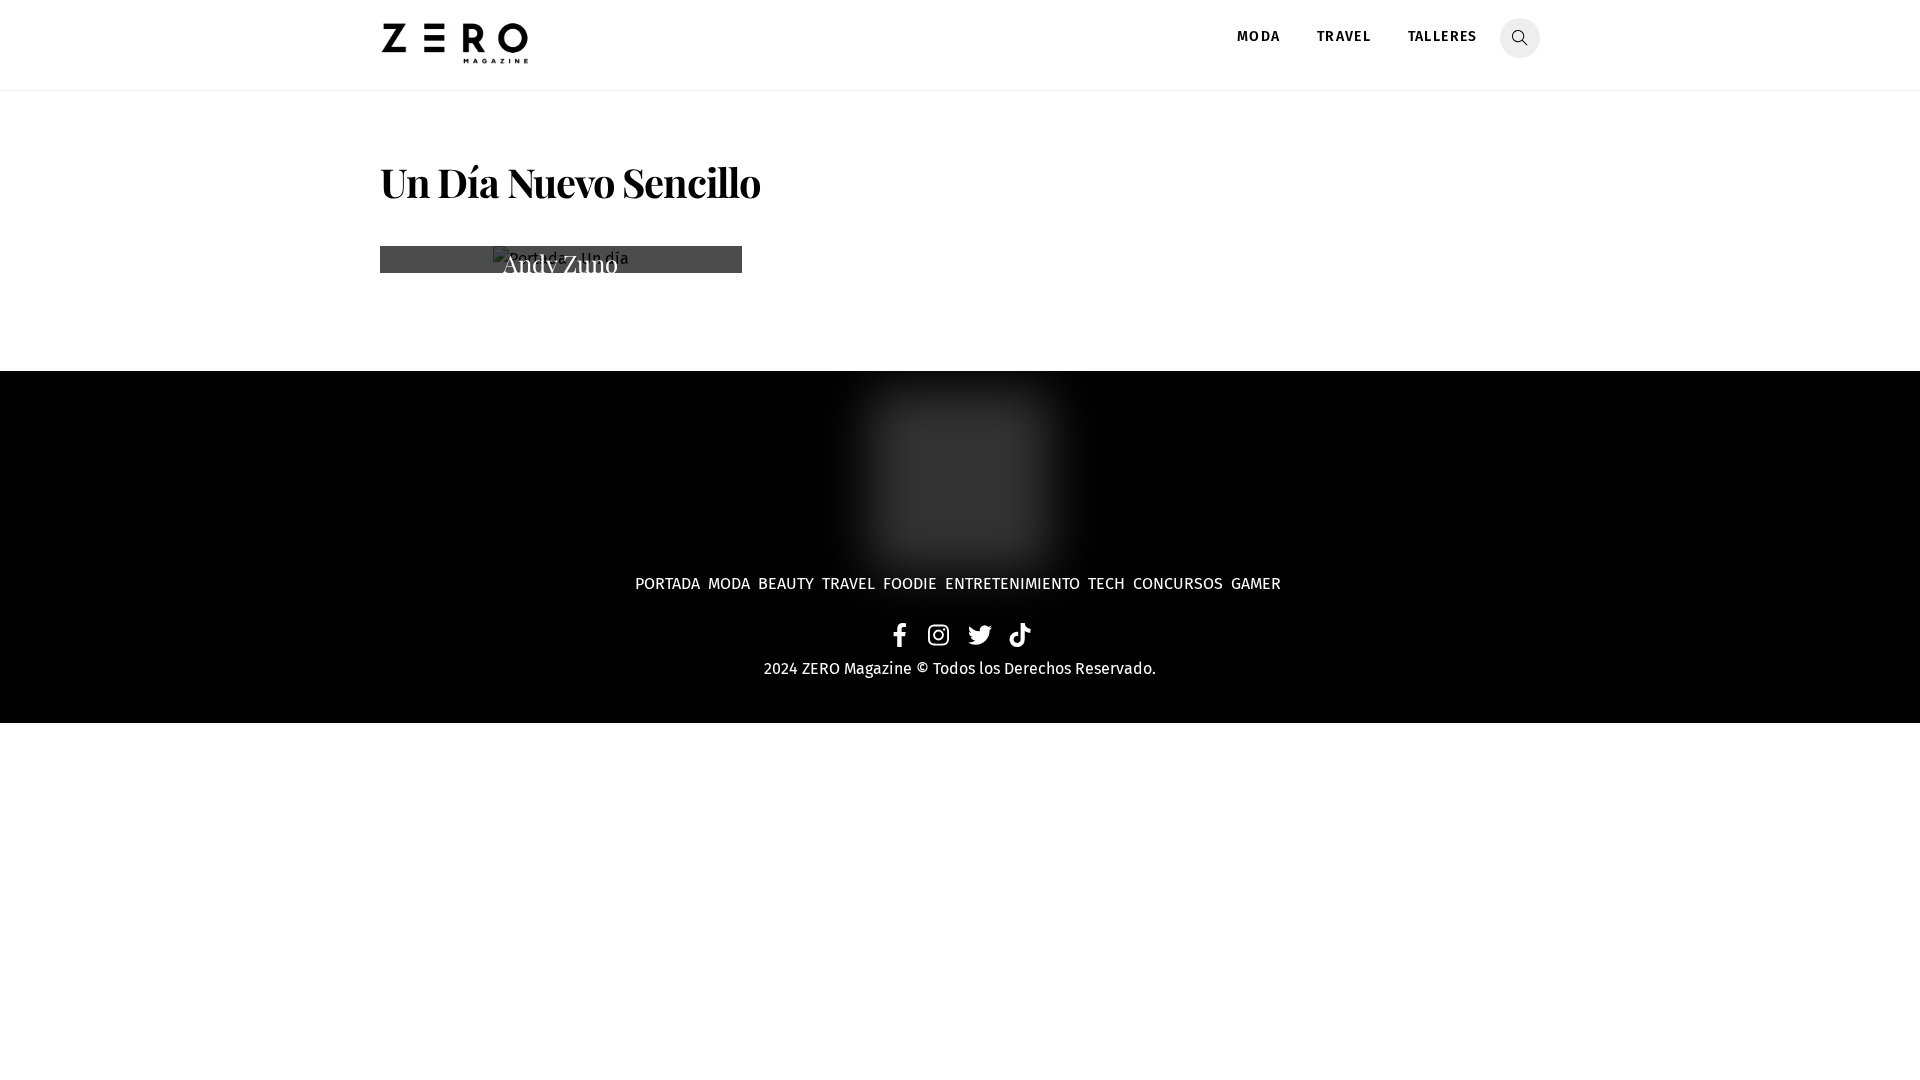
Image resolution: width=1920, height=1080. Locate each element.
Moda (1259, 36)
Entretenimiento (1012, 583)
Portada (667, 583)
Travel (1344, 36)
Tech (1110, 583)
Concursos (1180, 583)
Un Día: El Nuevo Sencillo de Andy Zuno (560, 249)
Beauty (790, 583)
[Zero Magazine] (455, 53)
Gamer (1258, 583)
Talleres (1443, 36)
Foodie (910, 583)
